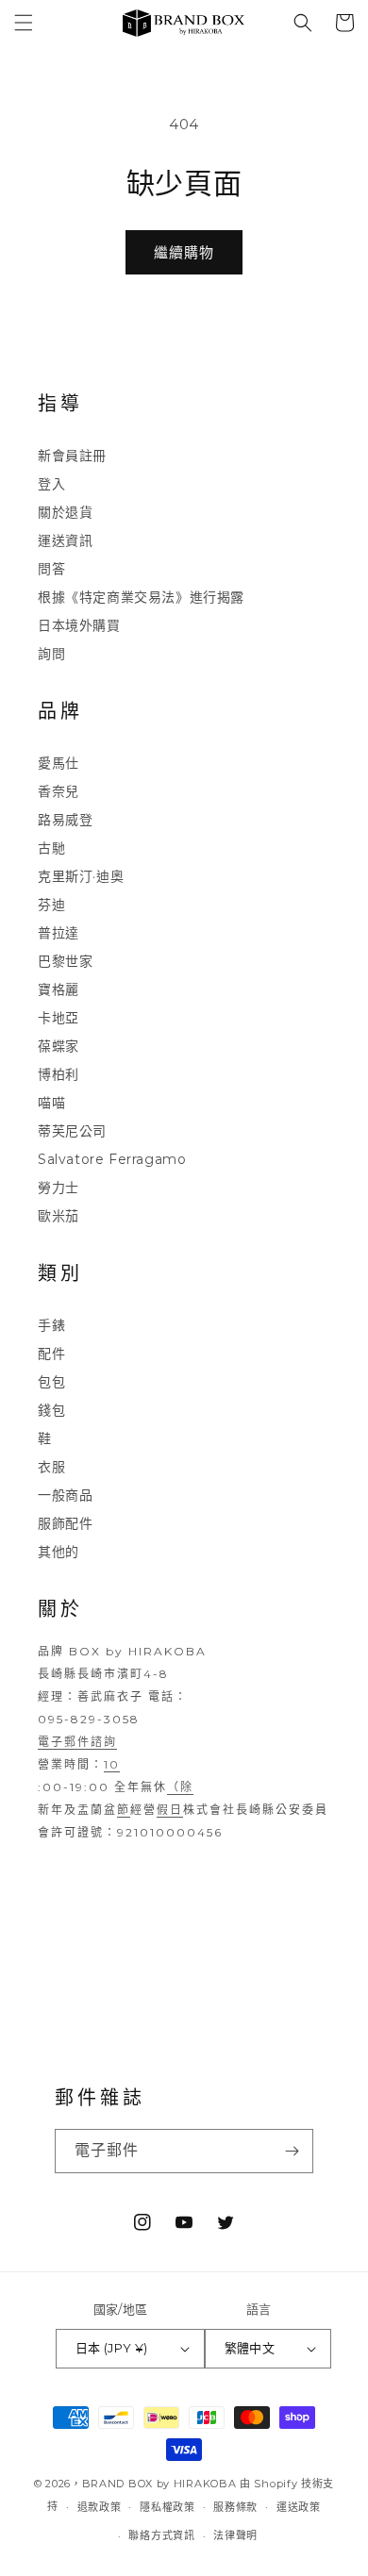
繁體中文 (250, 2348)
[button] (24, 23)
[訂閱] (292, 2151)
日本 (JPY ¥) (112, 2348)
